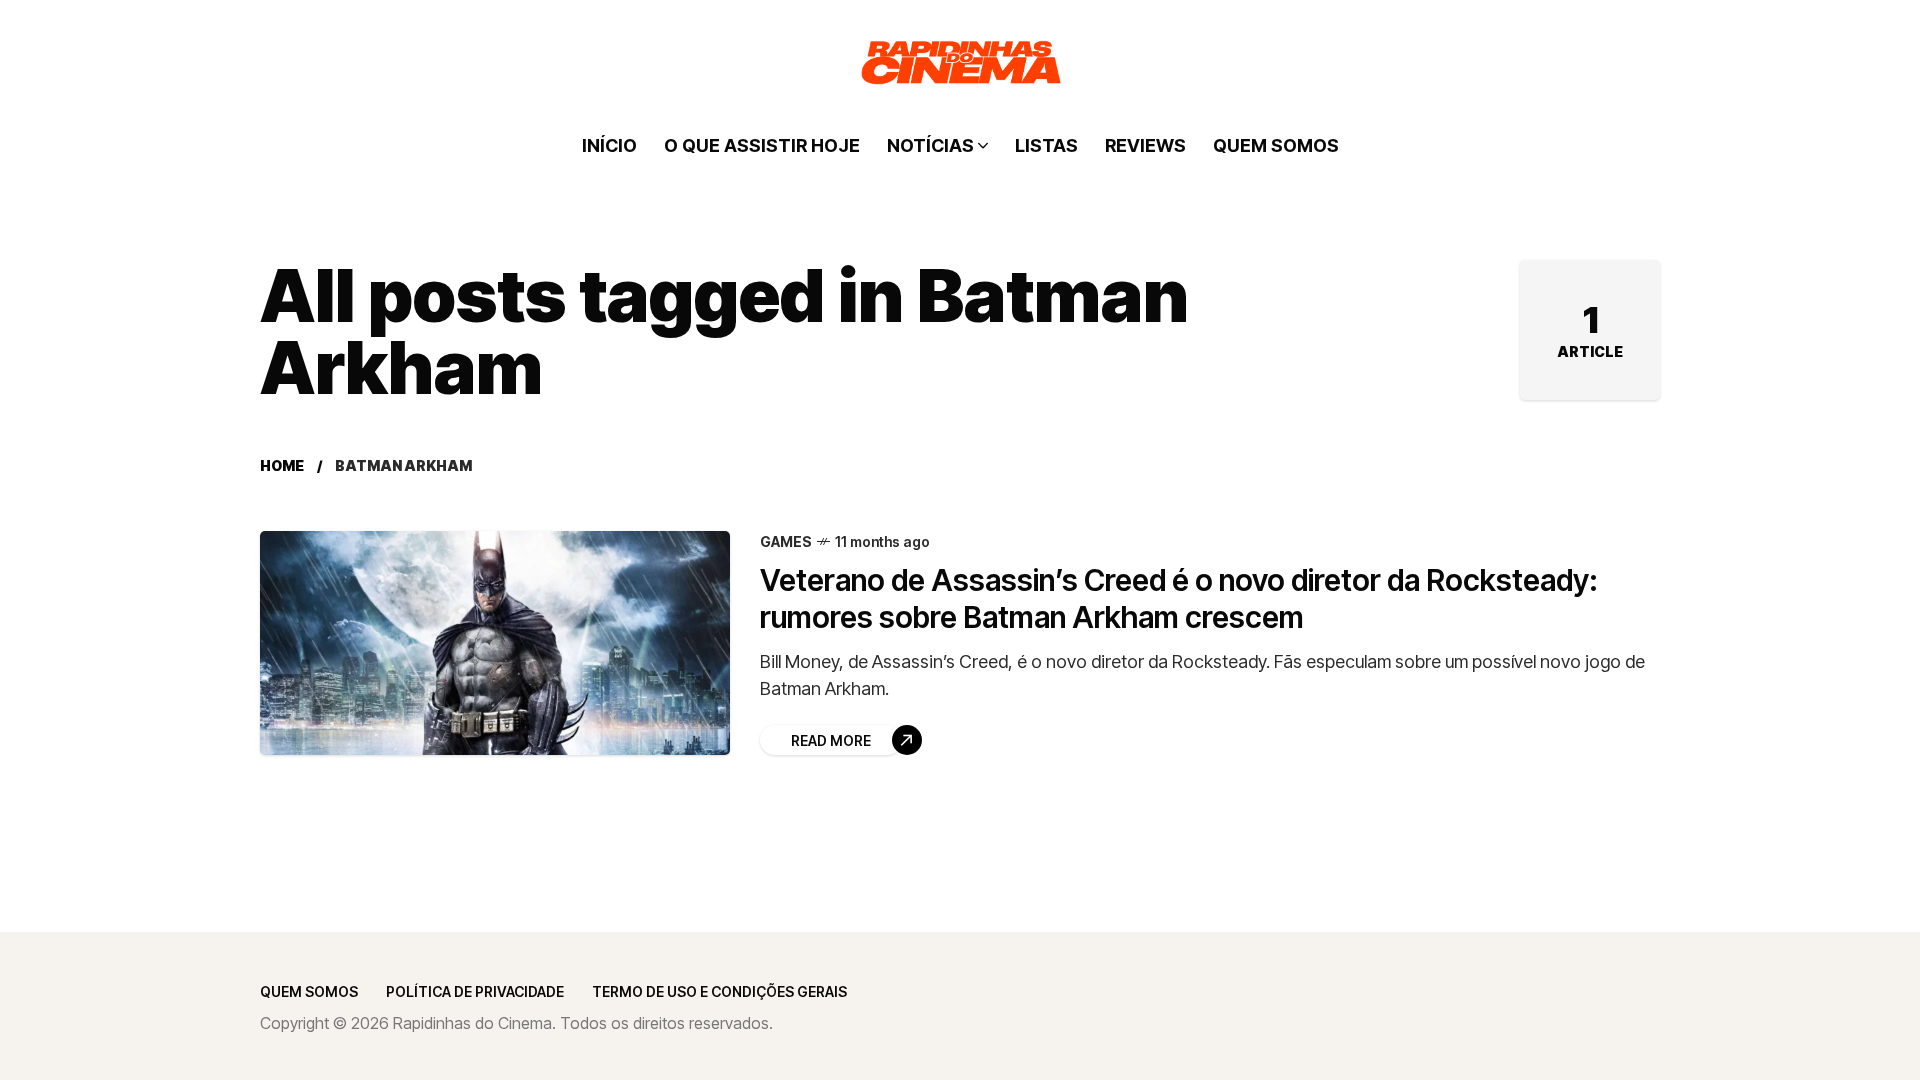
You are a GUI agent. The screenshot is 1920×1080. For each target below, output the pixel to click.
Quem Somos (309, 991)
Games (786, 541)
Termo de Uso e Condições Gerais (719, 991)
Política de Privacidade (475, 991)
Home (282, 465)
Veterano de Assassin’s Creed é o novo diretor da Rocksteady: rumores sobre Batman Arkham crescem (1179, 598)
